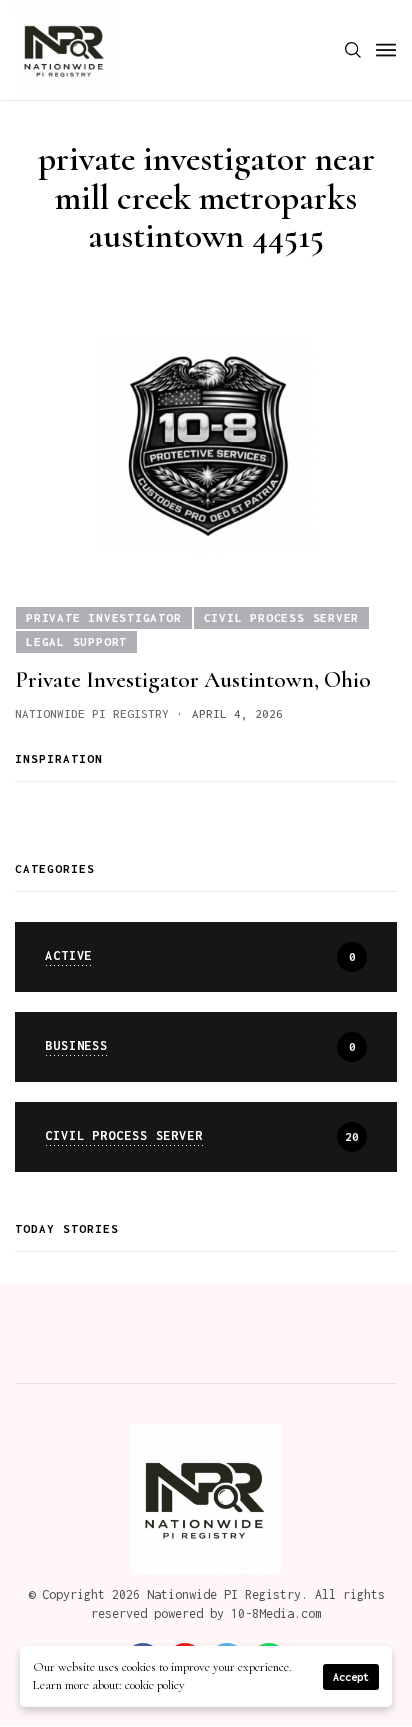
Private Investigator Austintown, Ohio (193, 680)
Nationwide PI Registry (92, 713)
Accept (351, 1677)
